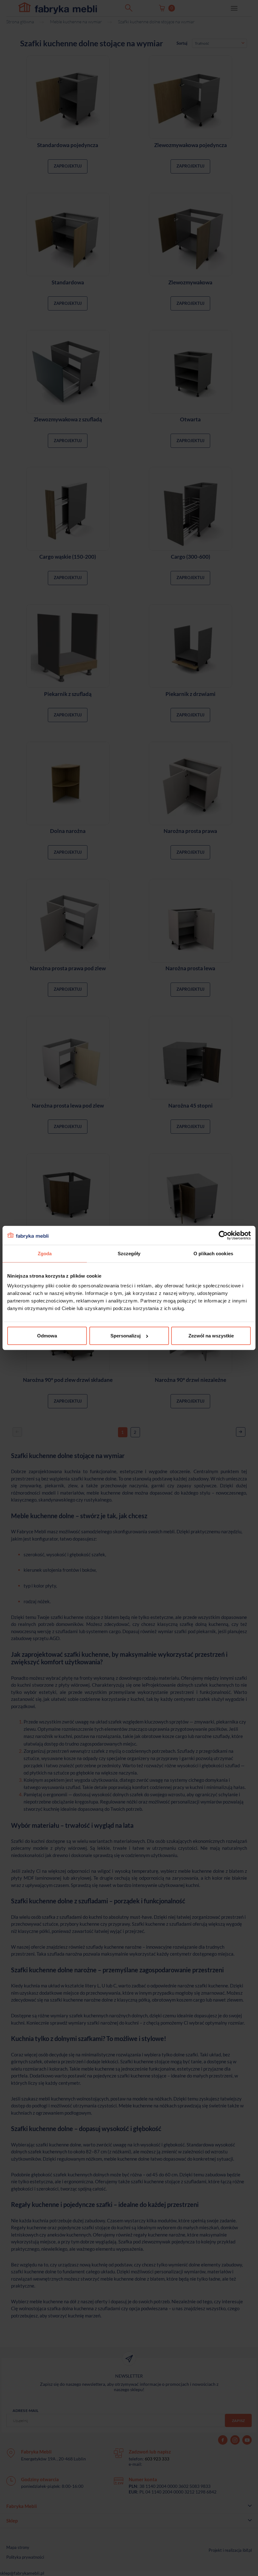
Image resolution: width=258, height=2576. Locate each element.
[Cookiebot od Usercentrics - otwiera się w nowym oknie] (223, 1235)
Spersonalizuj (126, 1336)
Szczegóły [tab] (129, 1254)
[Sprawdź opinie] (6, 68)
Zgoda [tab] (45, 1254)
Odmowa (47, 1336)
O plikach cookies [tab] (213, 1254)
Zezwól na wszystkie (211, 1336)
